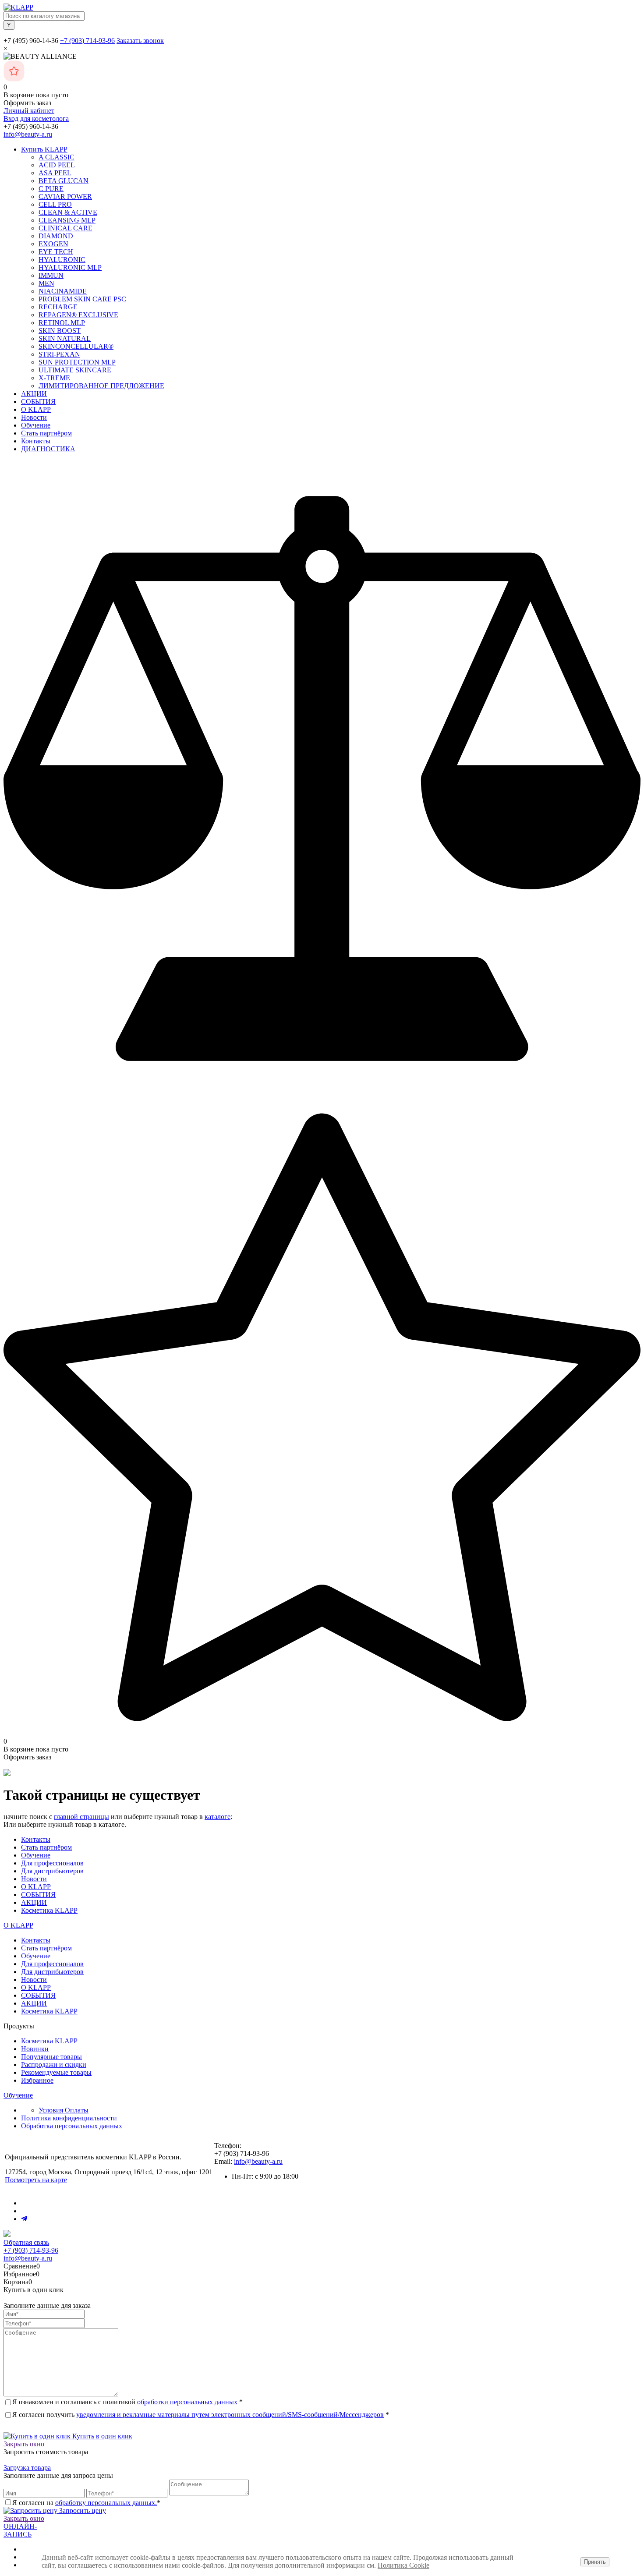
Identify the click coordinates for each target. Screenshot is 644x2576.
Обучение (36, 425)
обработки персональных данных (187, 2402)
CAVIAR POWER (65, 196)
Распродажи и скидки (54, 2065)
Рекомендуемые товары (56, 2072)
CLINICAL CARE (65, 228)
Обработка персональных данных (72, 2126)
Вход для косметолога (36, 119)
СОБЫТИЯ (38, 402)
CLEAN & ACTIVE (68, 212)
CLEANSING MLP (67, 220)
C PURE (51, 189)
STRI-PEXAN (59, 354)
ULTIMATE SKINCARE (75, 370)
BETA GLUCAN (64, 181)
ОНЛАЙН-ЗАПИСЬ (20, 2530)
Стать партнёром (46, 433)
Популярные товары (51, 2057)
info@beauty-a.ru (28, 134)
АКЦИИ (34, 394)
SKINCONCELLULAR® (76, 346)
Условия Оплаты (64, 2110)
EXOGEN (53, 244)
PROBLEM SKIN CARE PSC (82, 299)
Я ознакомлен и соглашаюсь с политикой (127, 2402)
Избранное (37, 2080)
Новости (34, 417)
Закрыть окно (24, 2444)
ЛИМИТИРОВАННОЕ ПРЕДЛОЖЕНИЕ (101, 386)
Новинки (35, 2049)
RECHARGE (58, 307)
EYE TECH (56, 252)
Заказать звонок (140, 41)
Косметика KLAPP (49, 1910)
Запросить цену (82, 2511)
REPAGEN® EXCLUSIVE (78, 315)
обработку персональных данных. (106, 2503)
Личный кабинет (29, 111)
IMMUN (51, 275)
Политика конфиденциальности (69, 2118)
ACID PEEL (57, 165)
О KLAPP (36, 409)
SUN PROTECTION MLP (77, 362)
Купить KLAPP (44, 149)
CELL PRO (55, 204)
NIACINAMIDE (63, 291)
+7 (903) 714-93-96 (87, 41)
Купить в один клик (101, 2436)
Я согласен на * (86, 2503)
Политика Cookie (403, 2565)
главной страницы (81, 1817)
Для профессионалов (52, 1863)
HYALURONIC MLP (70, 267)
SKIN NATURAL (65, 338)
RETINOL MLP (62, 323)
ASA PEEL (55, 173)
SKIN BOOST (60, 331)
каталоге (218, 1817)
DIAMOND (56, 236)
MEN (46, 283)
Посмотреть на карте (36, 2180)
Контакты (36, 441)
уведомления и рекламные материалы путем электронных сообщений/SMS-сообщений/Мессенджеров (230, 2415)
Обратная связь (26, 2242)
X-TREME (54, 378)
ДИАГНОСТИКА (48, 449)
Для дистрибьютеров (52, 1871)
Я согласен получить (201, 2415)
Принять (595, 2562)
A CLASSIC (57, 157)
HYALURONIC (62, 260)
